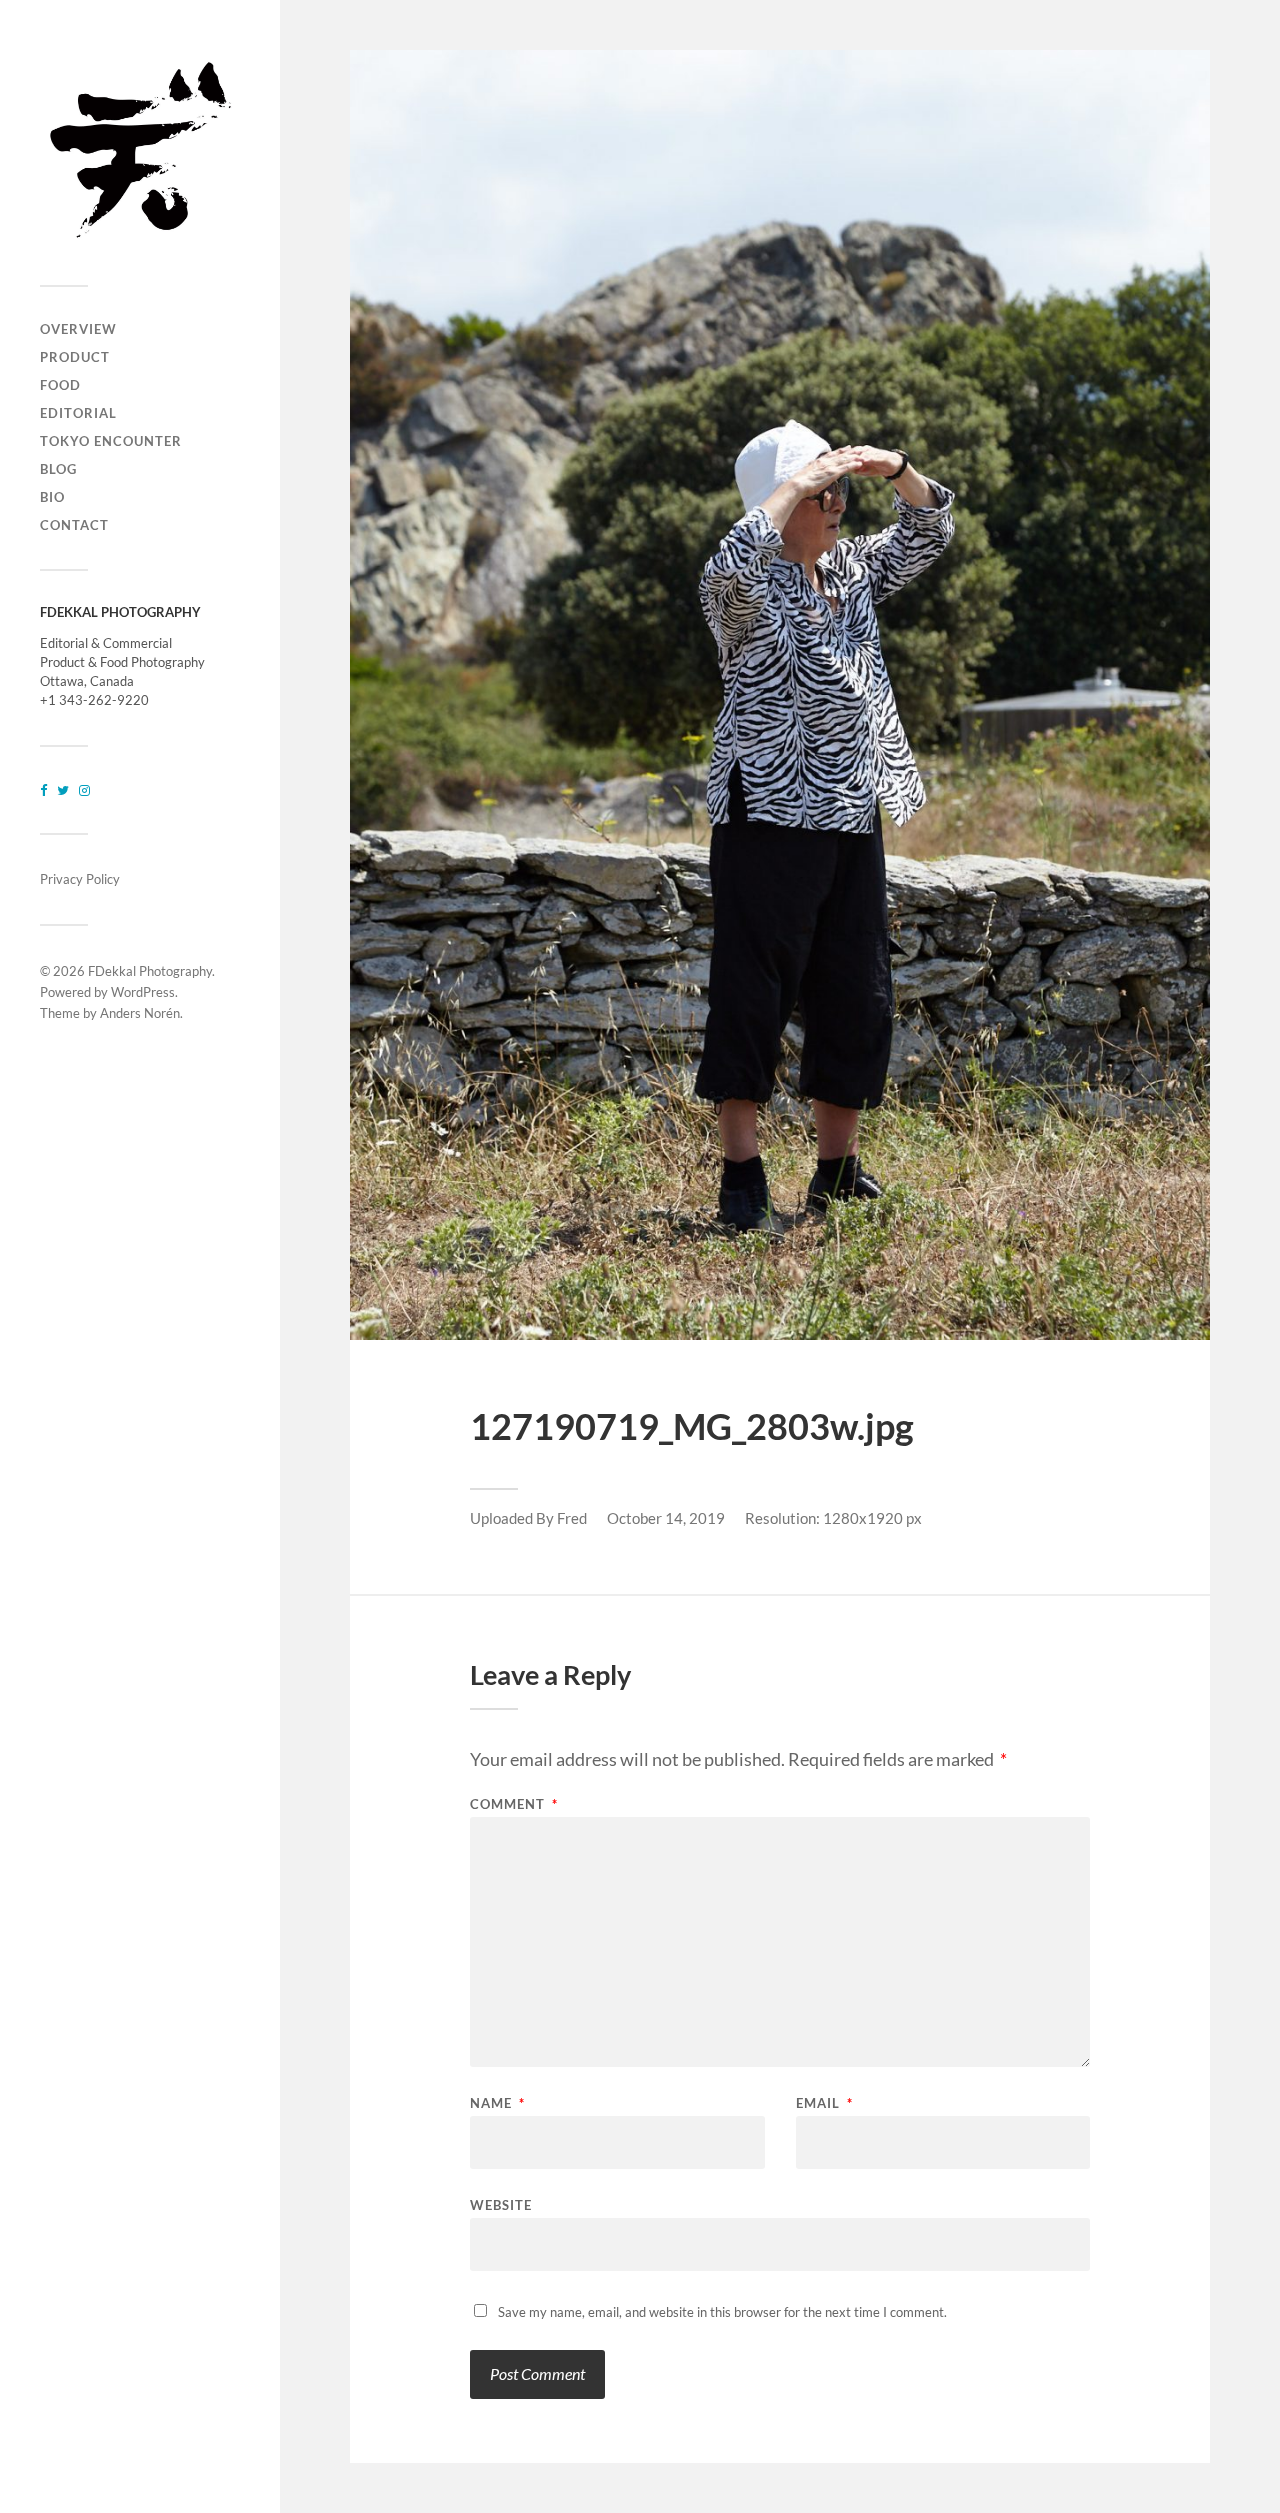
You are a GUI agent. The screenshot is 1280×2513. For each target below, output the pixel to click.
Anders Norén (140, 1013)
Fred (572, 1518)
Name (497, 2103)
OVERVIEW (78, 329)
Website (501, 2204)
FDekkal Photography (150, 971)
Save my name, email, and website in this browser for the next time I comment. (722, 2312)
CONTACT (74, 525)
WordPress (143, 992)
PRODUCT (75, 357)
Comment (514, 1804)
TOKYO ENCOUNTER (111, 441)
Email (824, 2103)
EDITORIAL (78, 413)
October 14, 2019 (666, 1518)
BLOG (58, 469)
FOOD (60, 385)
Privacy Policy (80, 879)
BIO (52, 497)
